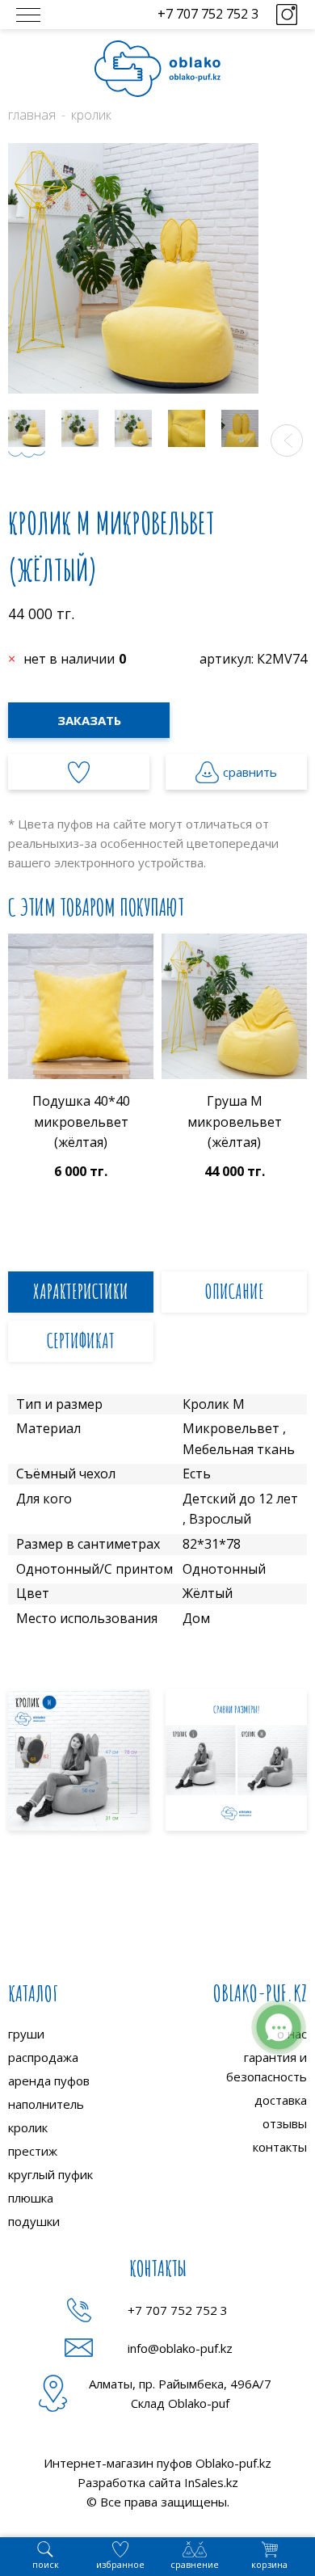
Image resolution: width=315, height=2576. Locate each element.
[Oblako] (157, 69)
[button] (287, 441)
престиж (33, 2151)
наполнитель (46, 2104)
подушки (34, 2221)
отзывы (285, 2123)
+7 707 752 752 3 (208, 14)
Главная (32, 115)
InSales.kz (211, 2482)
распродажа (43, 2057)
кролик (28, 2127)
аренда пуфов (49, 2081)
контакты (280, 2147)
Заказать (89, 720)
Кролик (91, 115)
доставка (281, 2100)
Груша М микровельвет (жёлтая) (235, 1121)
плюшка (31, 2198)
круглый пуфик (50, 2174)
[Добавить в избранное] (79, 772)
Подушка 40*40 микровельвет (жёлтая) (81, 1121)
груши (26, 2034)
